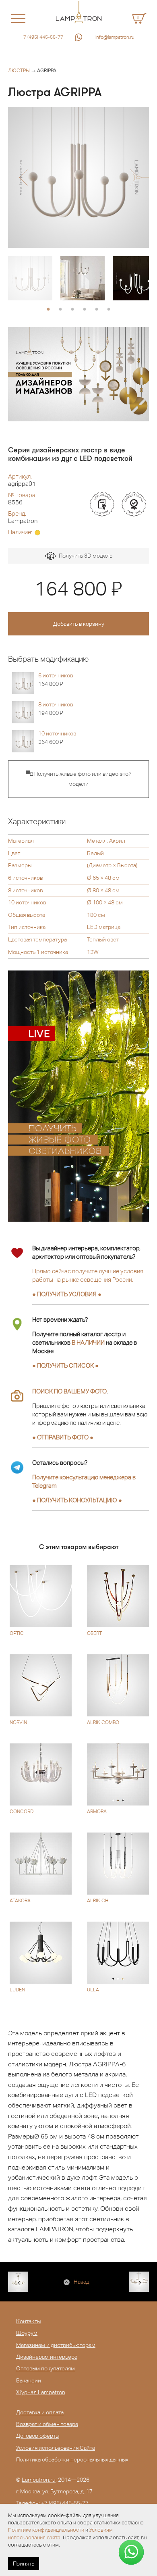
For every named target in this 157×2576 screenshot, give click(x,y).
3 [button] (72, 310)
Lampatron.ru (39, 2480)
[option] (78, 177)
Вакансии (29, 2380)
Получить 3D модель (84, 556)
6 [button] (109, 310)
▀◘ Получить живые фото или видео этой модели (79, 779)
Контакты (28, 2321)
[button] (23, 177)
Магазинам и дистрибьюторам (56, 2345)
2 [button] (60, 310)
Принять (24, 2564)
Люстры (19, 71)
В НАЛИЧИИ (88, 1342)
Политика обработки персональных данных (72, 2459)
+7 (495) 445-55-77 (42, 37)
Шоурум (27, 2333)
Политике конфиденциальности (46, 2530)
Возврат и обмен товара (47, 2424)
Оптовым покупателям (45, 2368)
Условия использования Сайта (56, 2448)
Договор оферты (38, 2436)
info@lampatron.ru (115, 37)
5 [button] (97, 310)
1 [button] (48, 310)
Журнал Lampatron (41, 2392)
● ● (77, 1500)
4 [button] (85, 310)
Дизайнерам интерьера (47, 2357)
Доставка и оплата (40, 2412)
